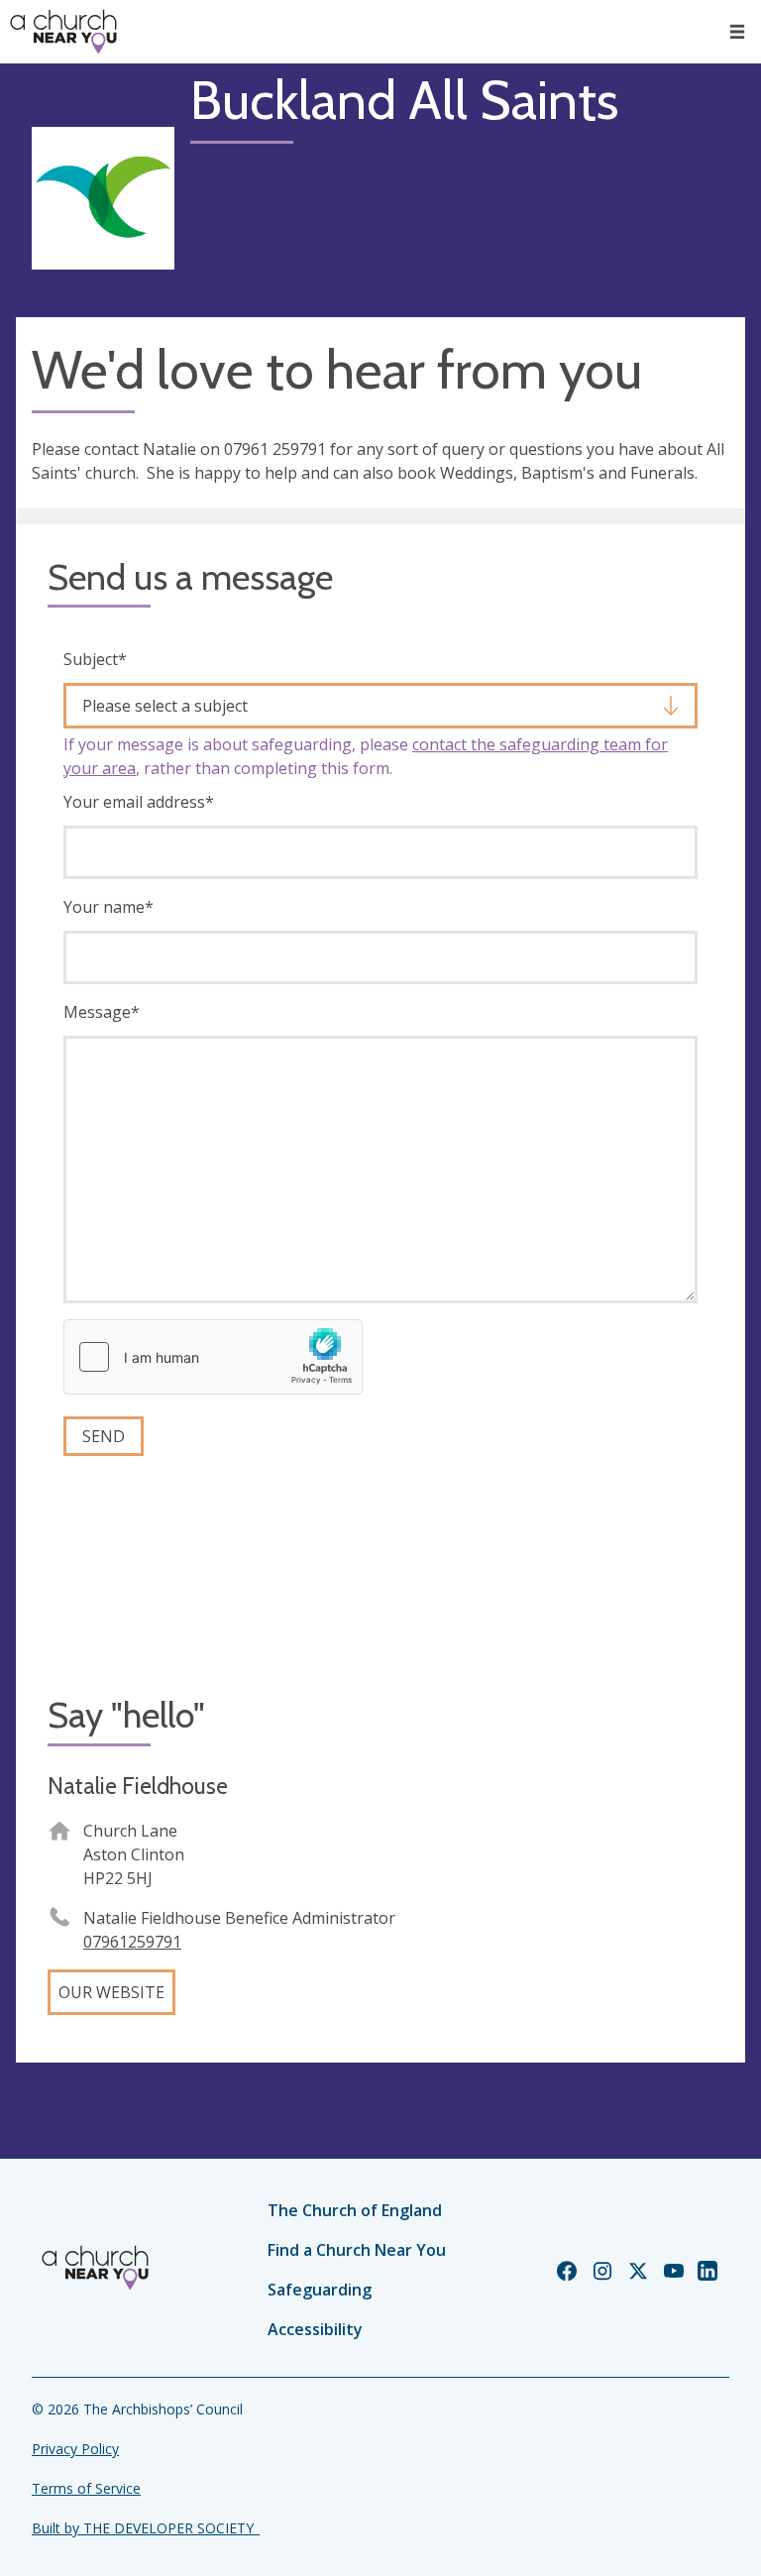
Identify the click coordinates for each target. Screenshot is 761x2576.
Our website (111, 1992)
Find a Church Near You (357, 2250)
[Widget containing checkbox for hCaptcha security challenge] (213, 1357)
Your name (109, 907)
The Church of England (355, 2210)
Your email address (139, 802)
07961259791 (132, 1942)
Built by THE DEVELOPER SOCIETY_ (146, 2528)
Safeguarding (320, 2290)
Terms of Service (86, 2488)
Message (102, 1012)
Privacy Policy (75, 2449)
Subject (95, 659)
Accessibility (315, 2329)
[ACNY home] (63, 32)
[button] (737, 32)
